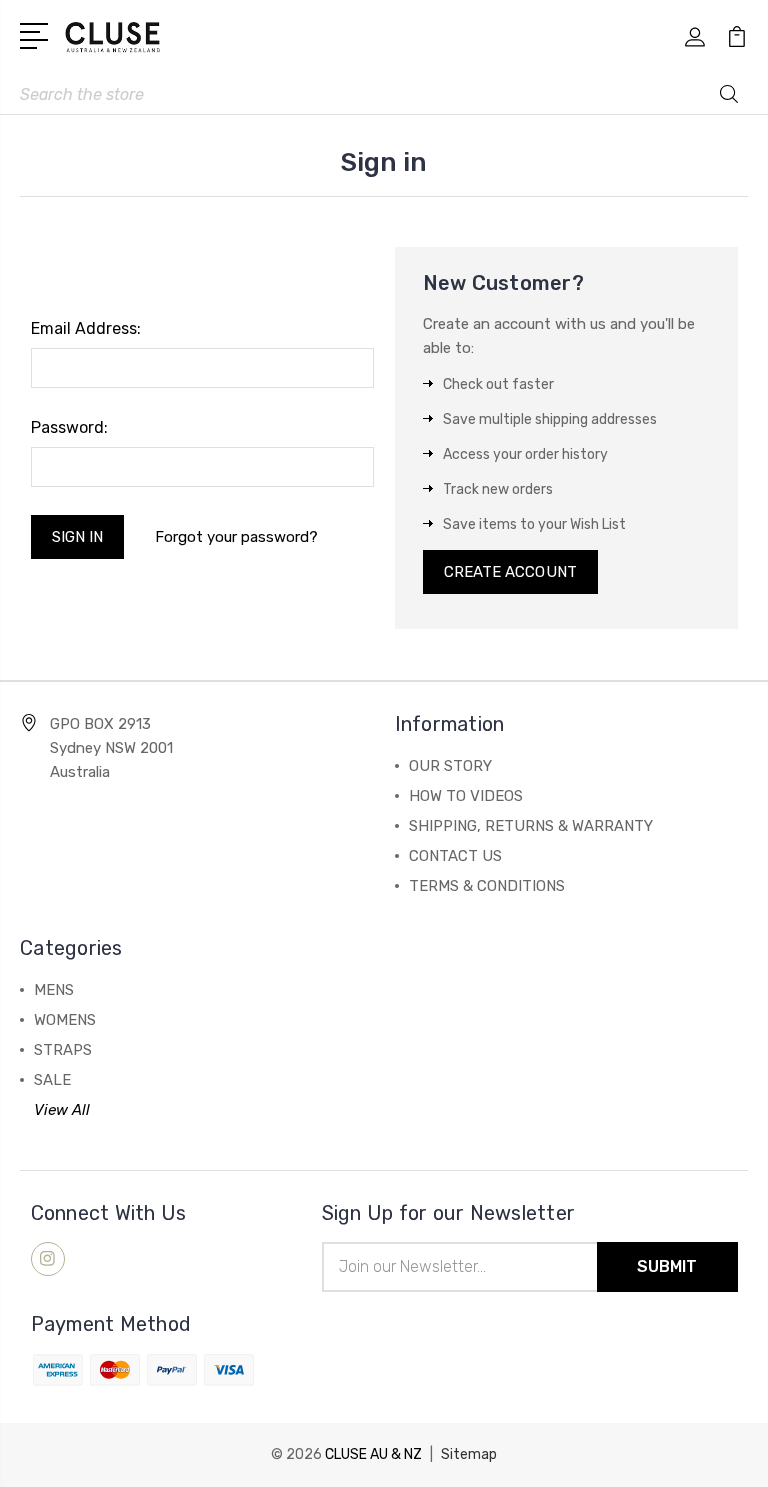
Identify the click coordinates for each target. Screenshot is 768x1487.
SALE (52, 1080)
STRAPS (63, 1050)
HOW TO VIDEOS (466, 796)
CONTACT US (455, 856)
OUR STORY (450, 766)
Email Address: (86, 328)
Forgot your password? (236, 537)
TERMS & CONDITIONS (487, 886)
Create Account (510, 572)
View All (62, 1110)
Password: (69, 427)
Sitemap (469, 1454)
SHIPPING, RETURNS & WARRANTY (531, 826)
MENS (54, 990)
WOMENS (65, 1020)
